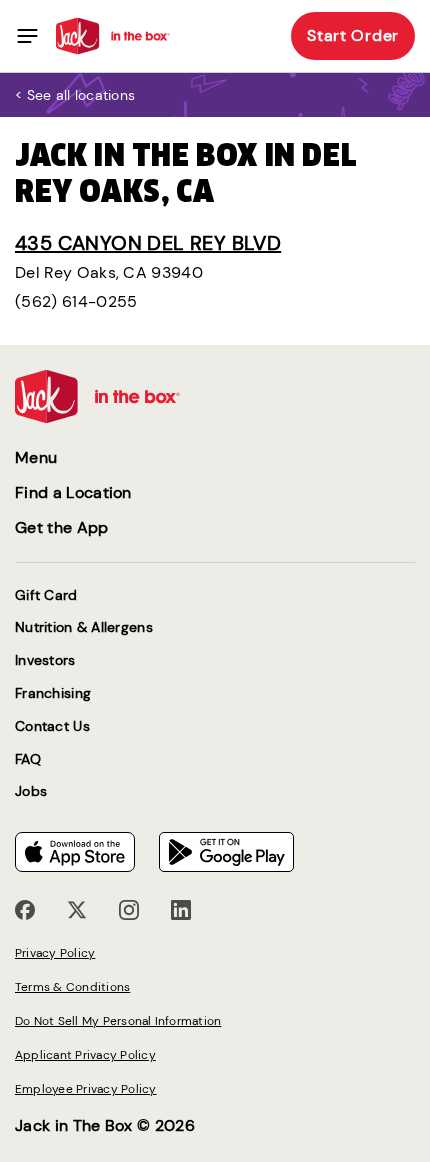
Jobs (31, 791)
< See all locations (75, 95)
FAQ (28, 759)
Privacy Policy (55, 953)
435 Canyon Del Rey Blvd (148, 243)
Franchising (53, 693)
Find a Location (73, 492)
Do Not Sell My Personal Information (118, 1021)
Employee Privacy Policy (86, 1089)
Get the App (62, 527)
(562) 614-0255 (76, 301)
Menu (36, 457)
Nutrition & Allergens (84, 627)
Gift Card (46, 595)
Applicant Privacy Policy (85, 1055)
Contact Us (52, 726)
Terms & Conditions (72, 987)
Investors (45, 660)
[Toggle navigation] (27, 36)
